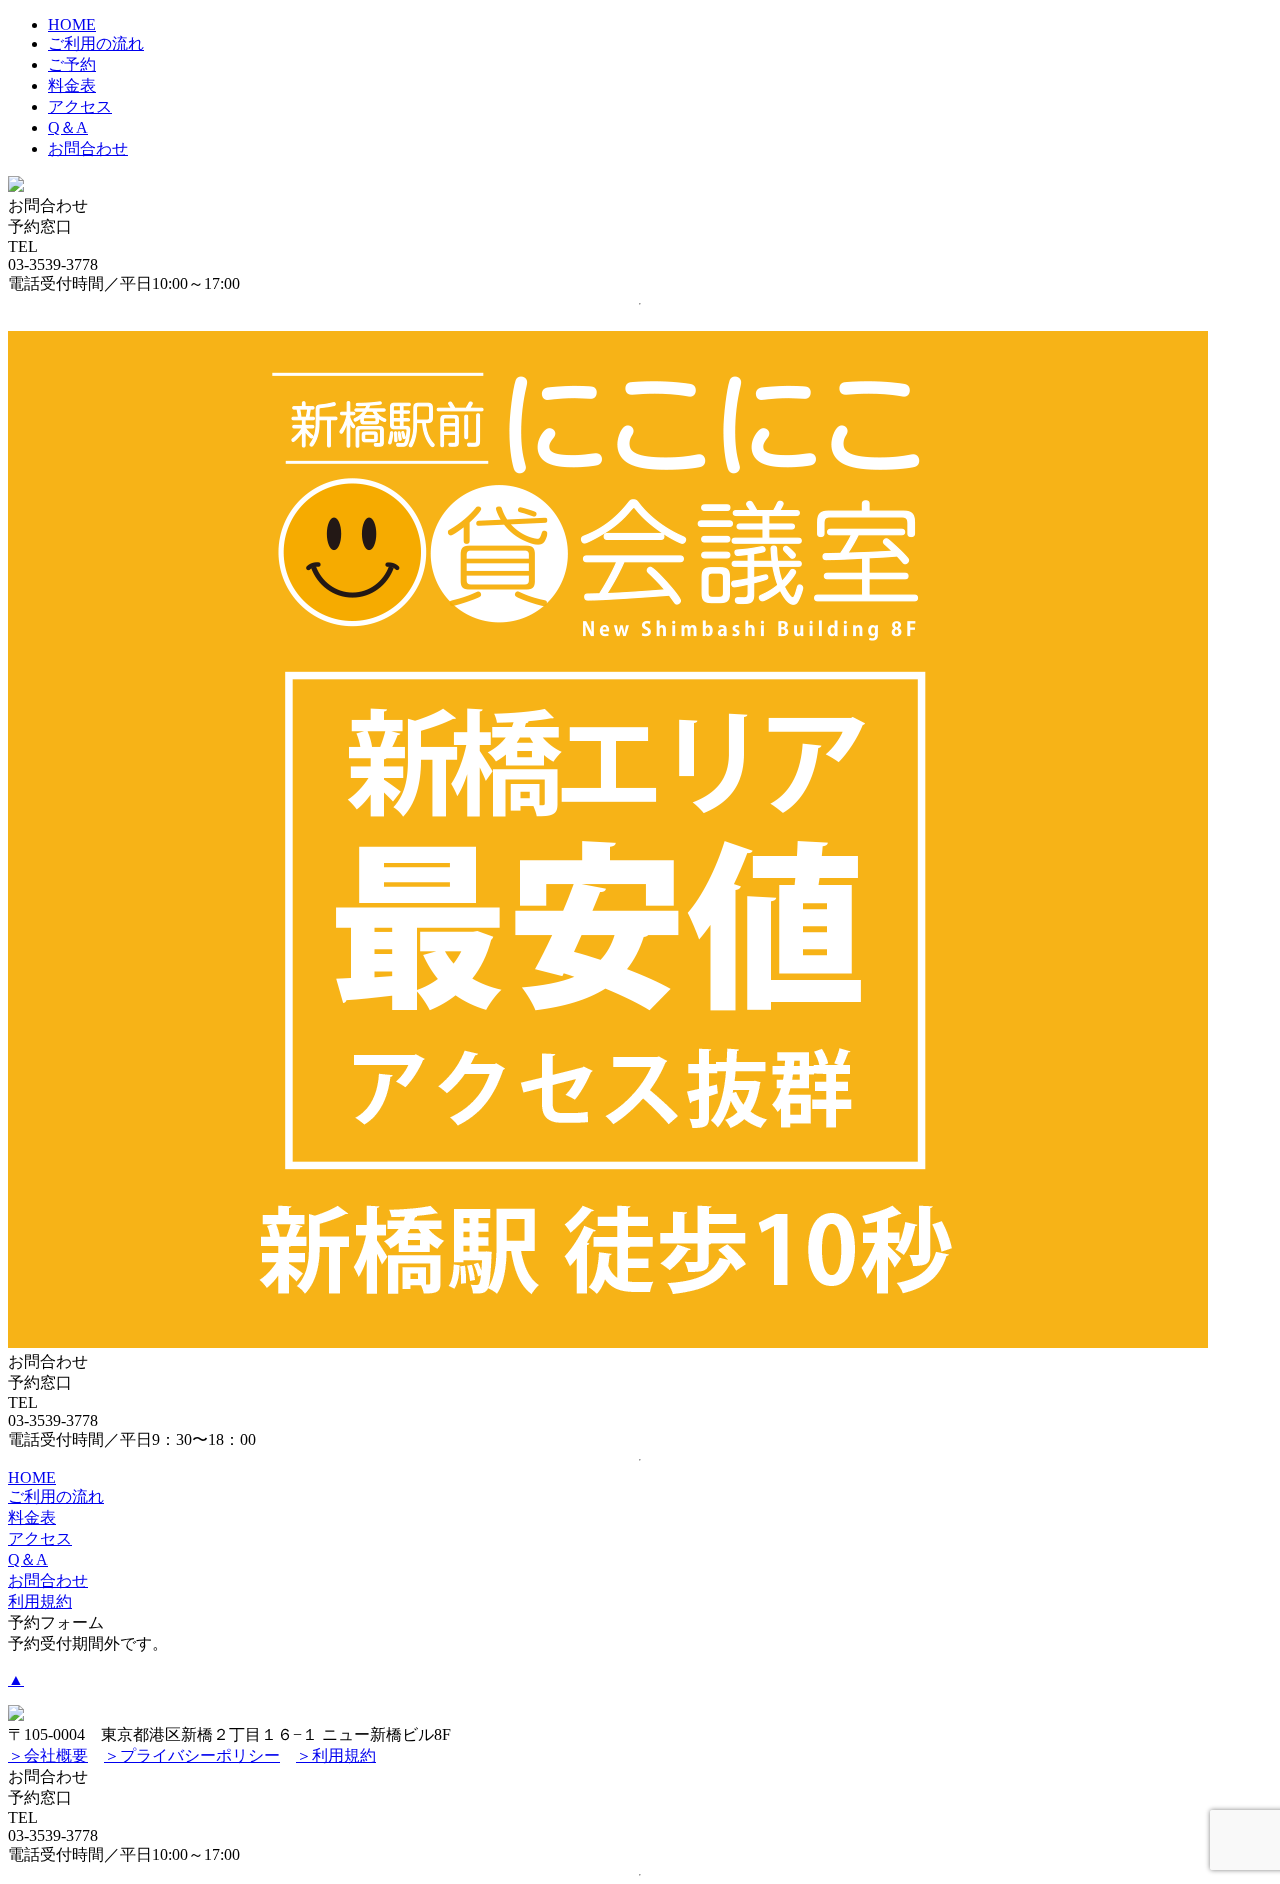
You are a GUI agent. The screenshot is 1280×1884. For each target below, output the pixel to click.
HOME (72, 24)
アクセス (80, 106)
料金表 (72, 85)
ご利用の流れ (96, 43)
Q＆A (68, 127)
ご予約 (72, 64)
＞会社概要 (48, 1755)
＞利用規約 (336, 1755)
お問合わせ (88, 148)
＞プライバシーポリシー (192, 1755)
